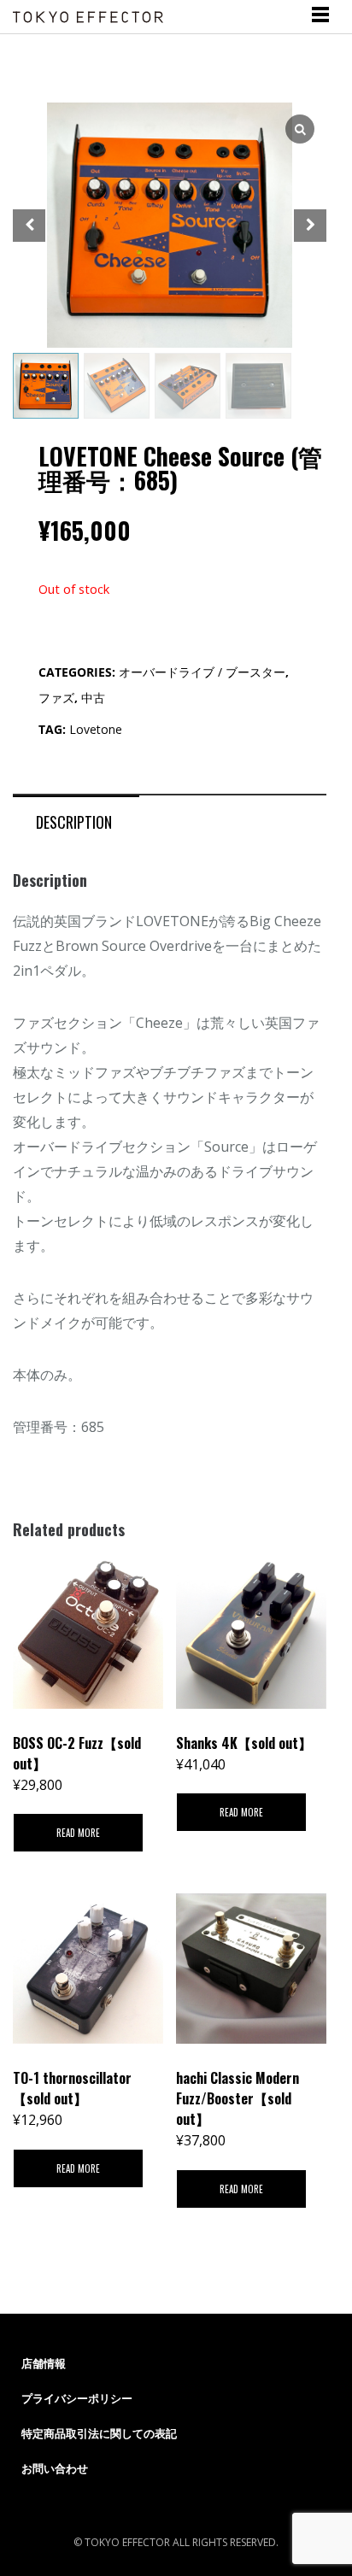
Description (74, 822)
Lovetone (96, 729)
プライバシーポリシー (77, 2398)
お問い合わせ (55, 2468)
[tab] (74, 821)
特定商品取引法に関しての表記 (99, 2433)
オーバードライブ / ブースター (202, 672)
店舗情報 (44, 2363)
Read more (78, 1833)
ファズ (56, 698)
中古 (93, 698)
